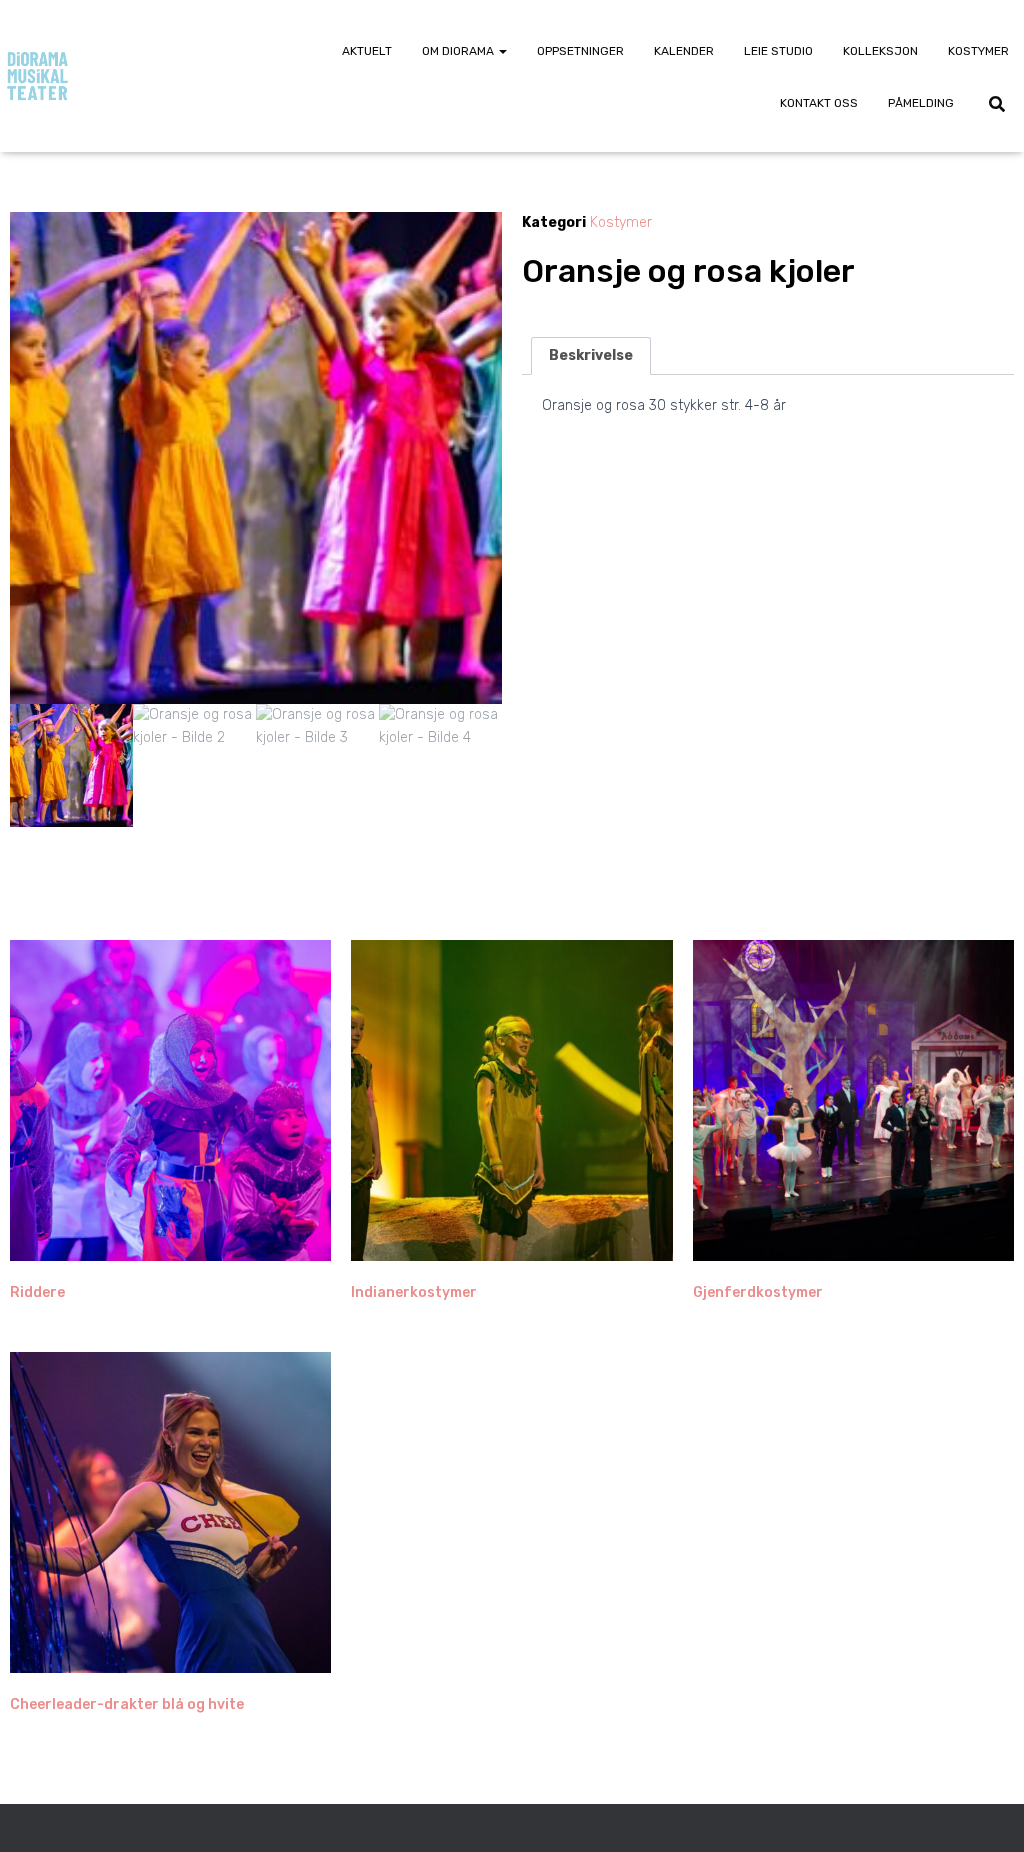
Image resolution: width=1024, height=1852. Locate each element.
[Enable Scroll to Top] (984, 1812)
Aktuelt (367, 51)
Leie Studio (778, 51)
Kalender (684, 51)
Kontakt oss (819, 103)
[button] (502, 51)
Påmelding (921, 103)
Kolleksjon (880, 51)
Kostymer (978, 51)
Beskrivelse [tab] (591, 355)
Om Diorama (459, 51)
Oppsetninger (580, 51)
